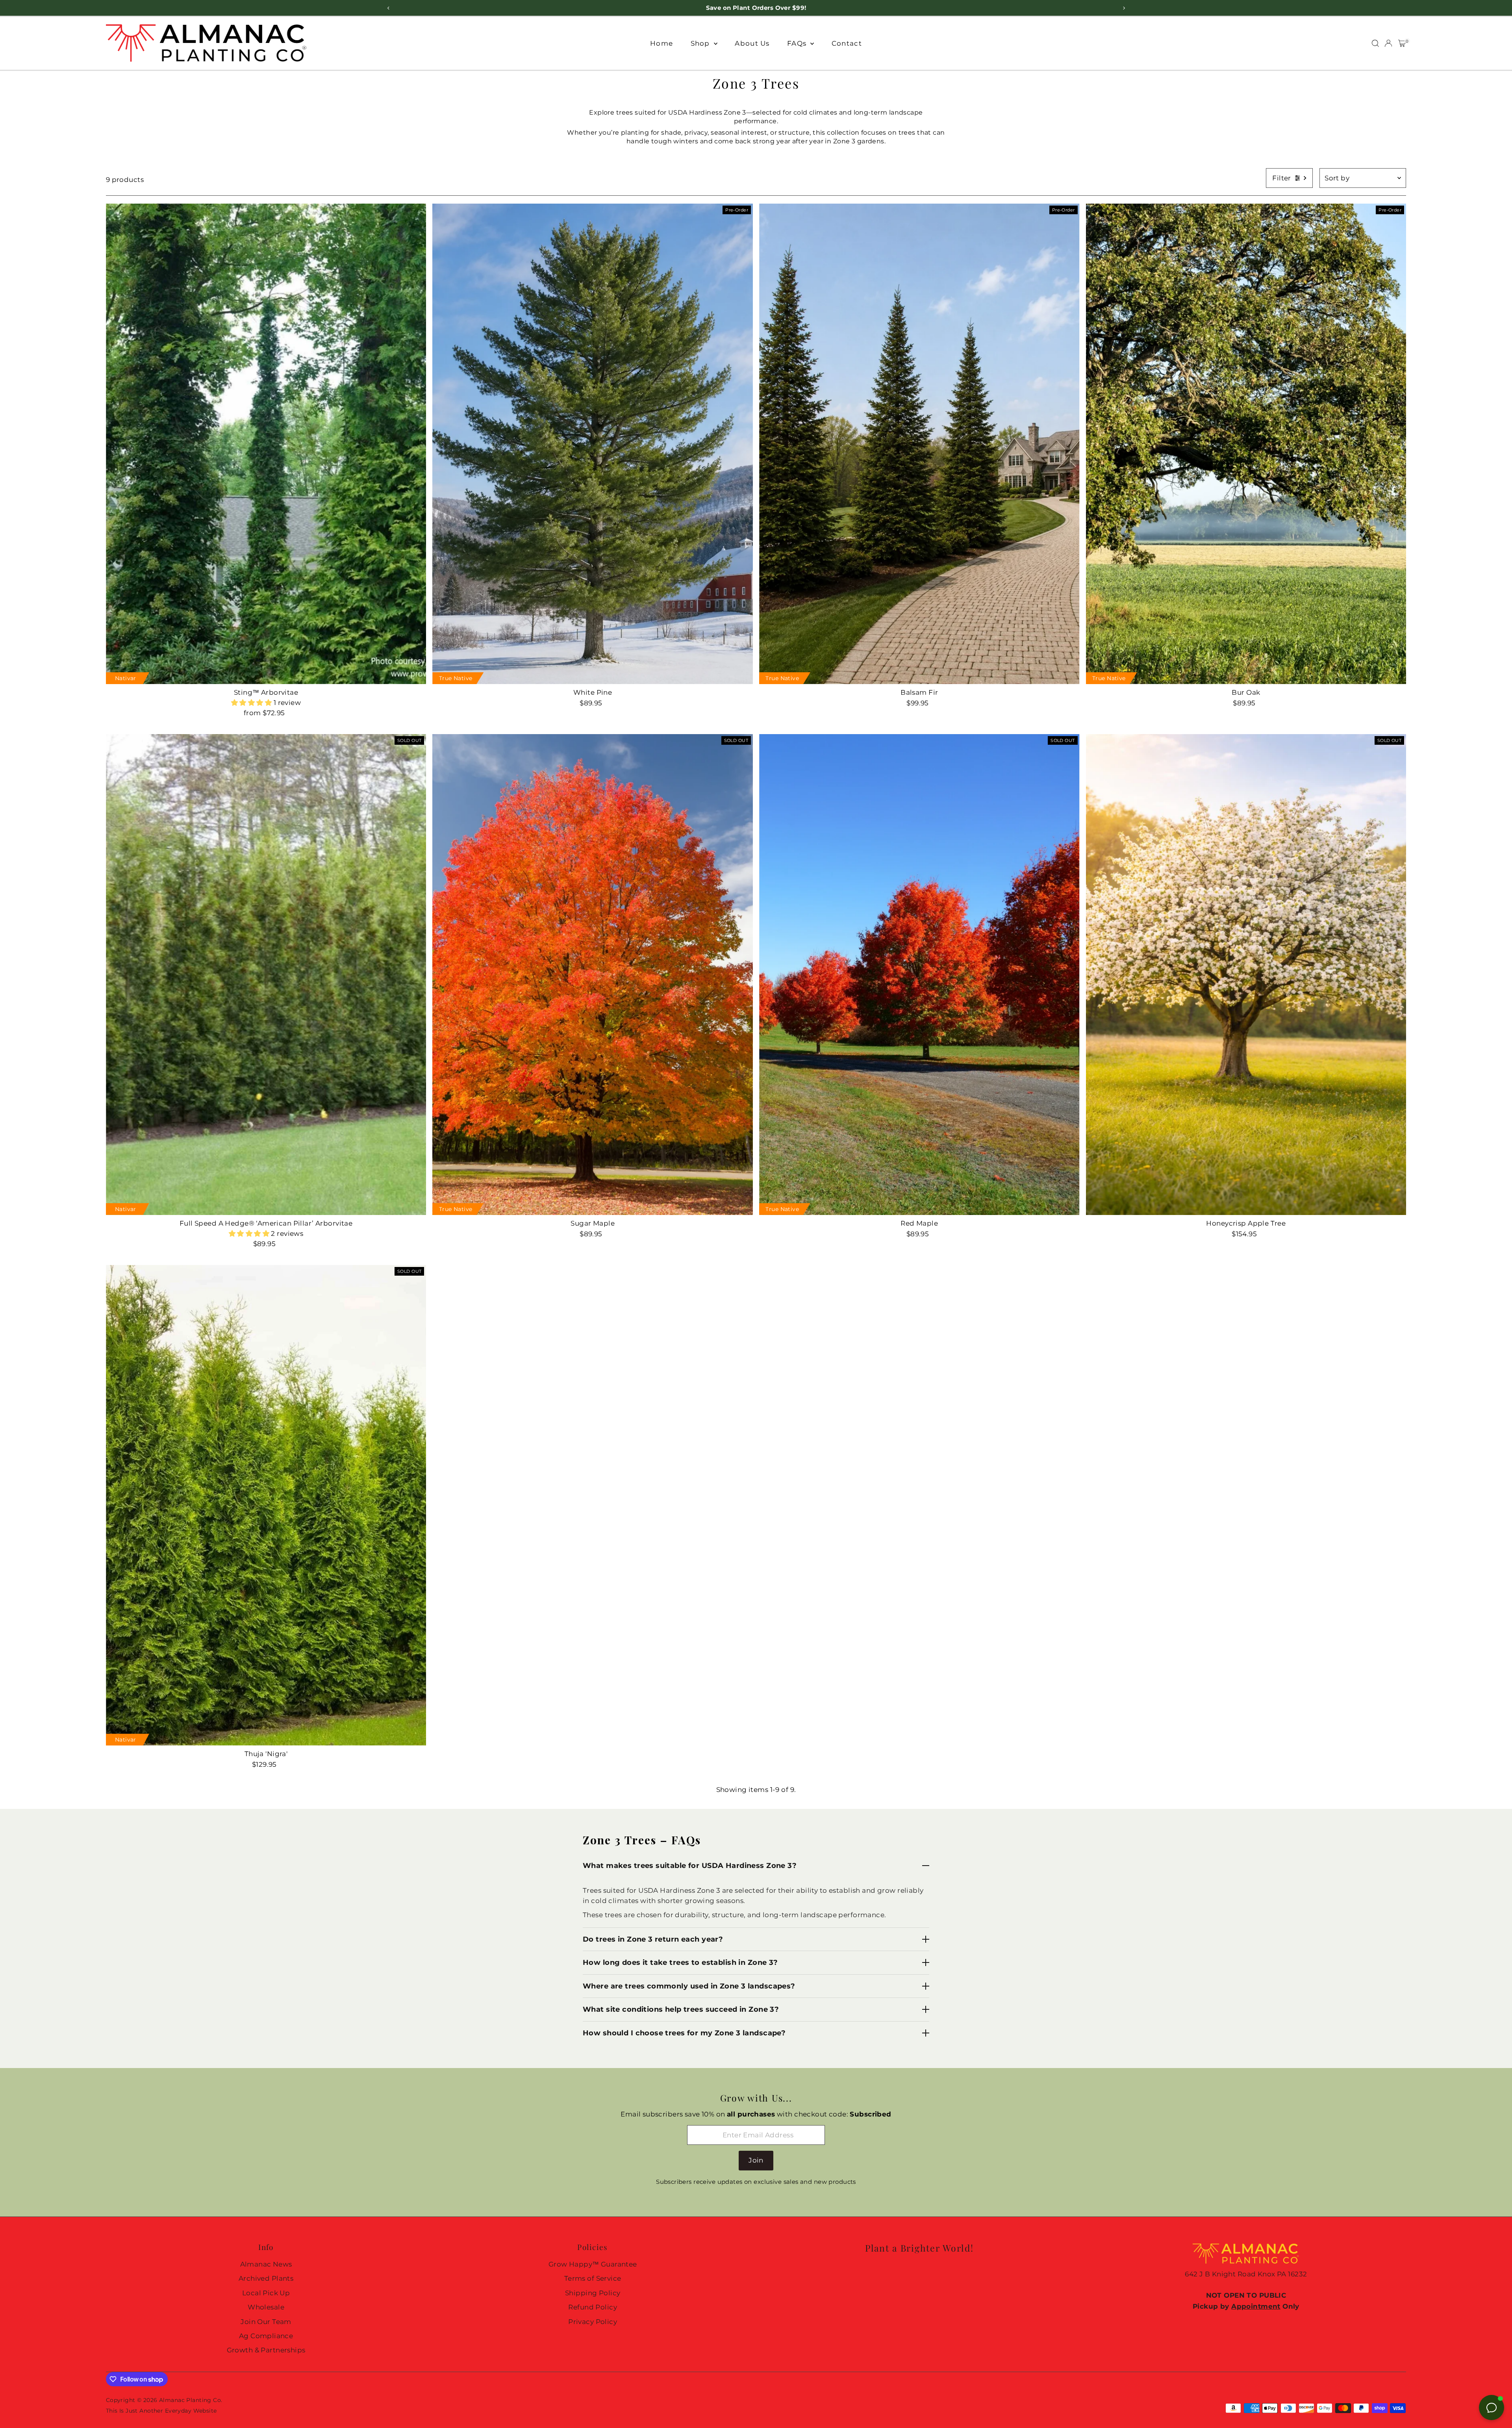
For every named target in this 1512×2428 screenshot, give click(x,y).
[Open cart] (1402, 43)
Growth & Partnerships (266, 2350)
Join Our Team (266, 2322)
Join (756, 2160)
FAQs (798, 43)
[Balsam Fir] (919, 444)
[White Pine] (593, 444)
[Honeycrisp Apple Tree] (1246, 974)
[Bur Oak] (1246, 444)
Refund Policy (593, 2307)
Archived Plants (266, 2278)
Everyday (178, 2411)
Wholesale (266, 2307)
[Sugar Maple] (593, 974)
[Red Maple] (919, 974)
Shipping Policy (593, 2293)
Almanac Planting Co (190, 2400)
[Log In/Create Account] (1388, 43)
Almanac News (266, 2264)
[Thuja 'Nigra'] (266, 1505)
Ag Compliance (266, 2336)
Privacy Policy (593, 2322)
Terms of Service (593, 2278)
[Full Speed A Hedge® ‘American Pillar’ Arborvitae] (266, 974)
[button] (252, 703)
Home (661, 43)
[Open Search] (1375, 43)
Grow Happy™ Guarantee (593, 2264)
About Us (752, 43)
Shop (701, 43)
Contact (847, 43)
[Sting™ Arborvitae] (266, 444)
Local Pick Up (266, 2293)
